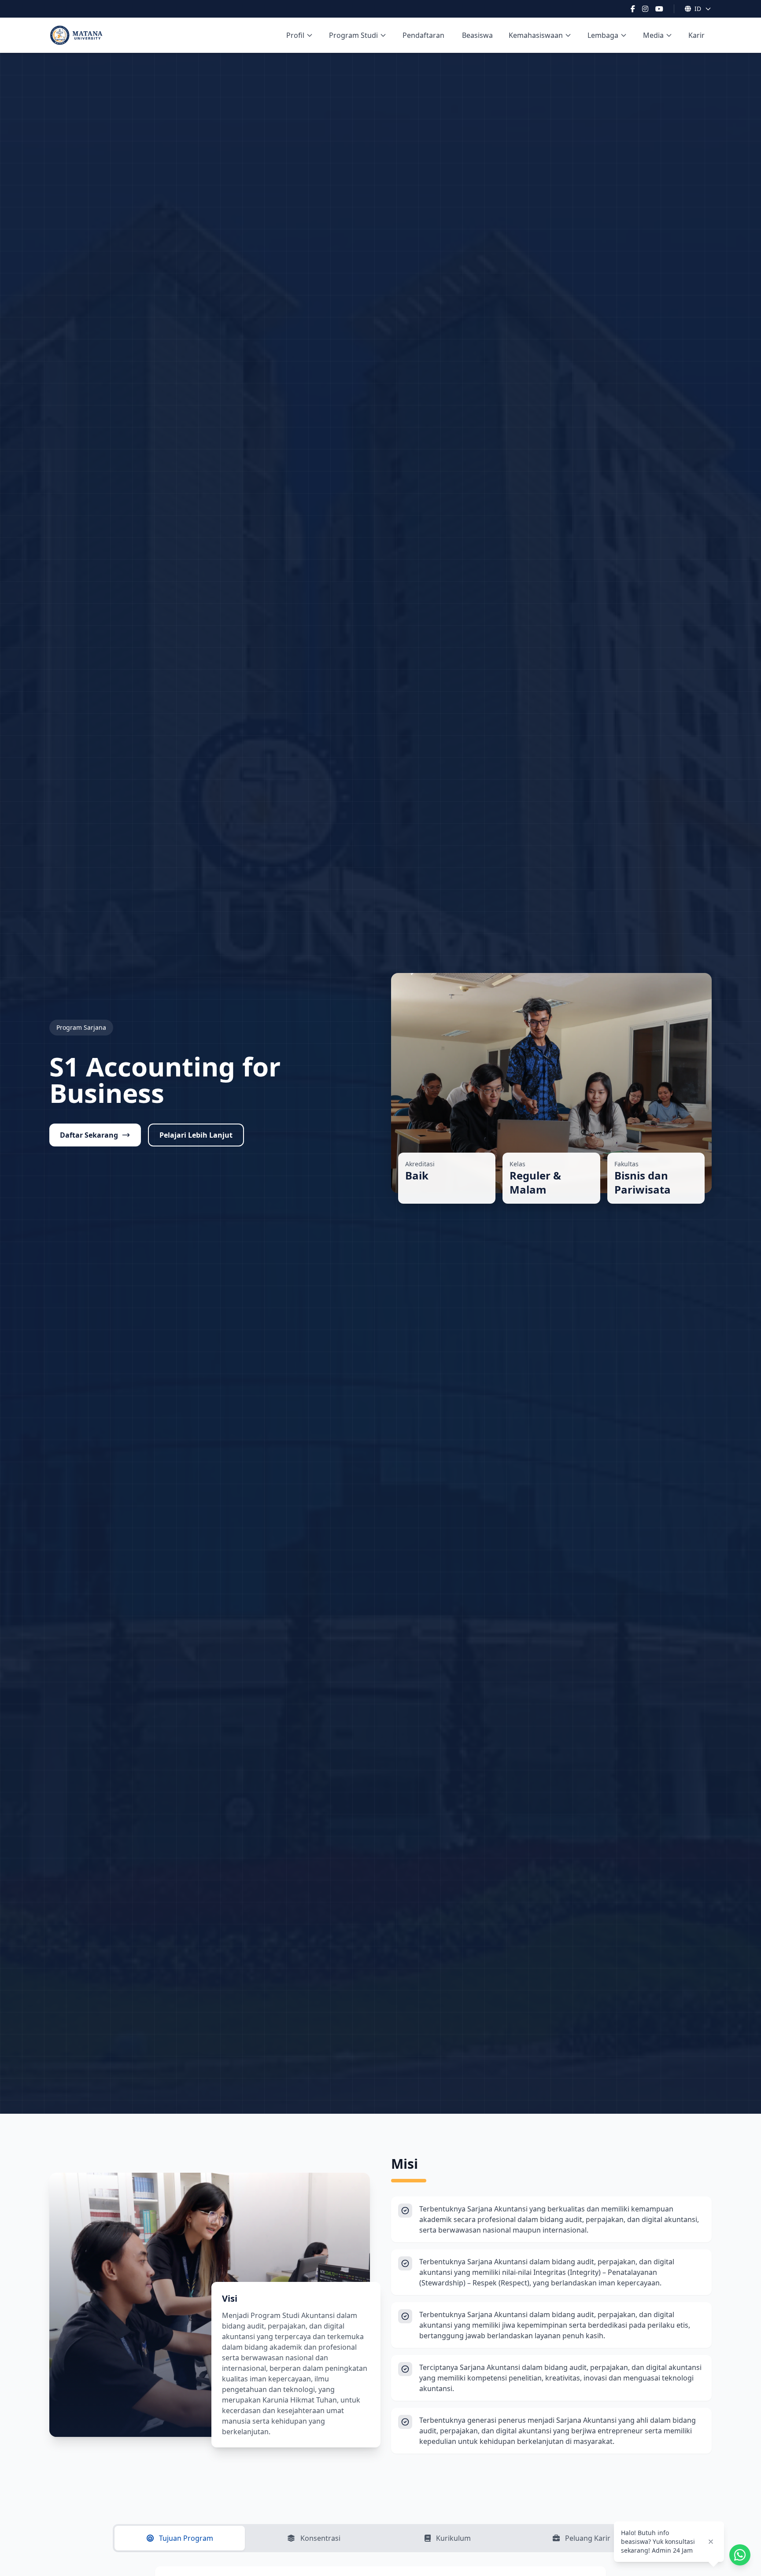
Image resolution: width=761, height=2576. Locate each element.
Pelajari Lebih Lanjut (196, 1135)
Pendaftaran (423, 35)
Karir (696, 35)
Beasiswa (477, 35)
